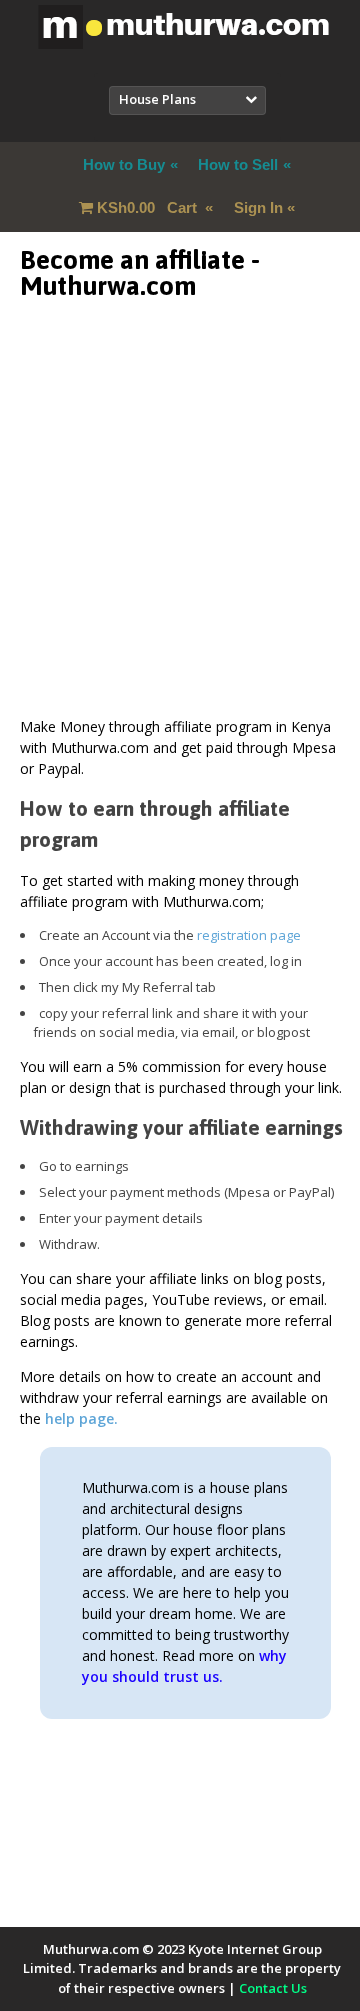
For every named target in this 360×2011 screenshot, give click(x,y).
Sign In (258, 207)
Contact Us (273, 1988)
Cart (149, 207)
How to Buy (124, 164)
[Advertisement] (180, 536)
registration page (249, 935)
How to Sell (238, 164)
